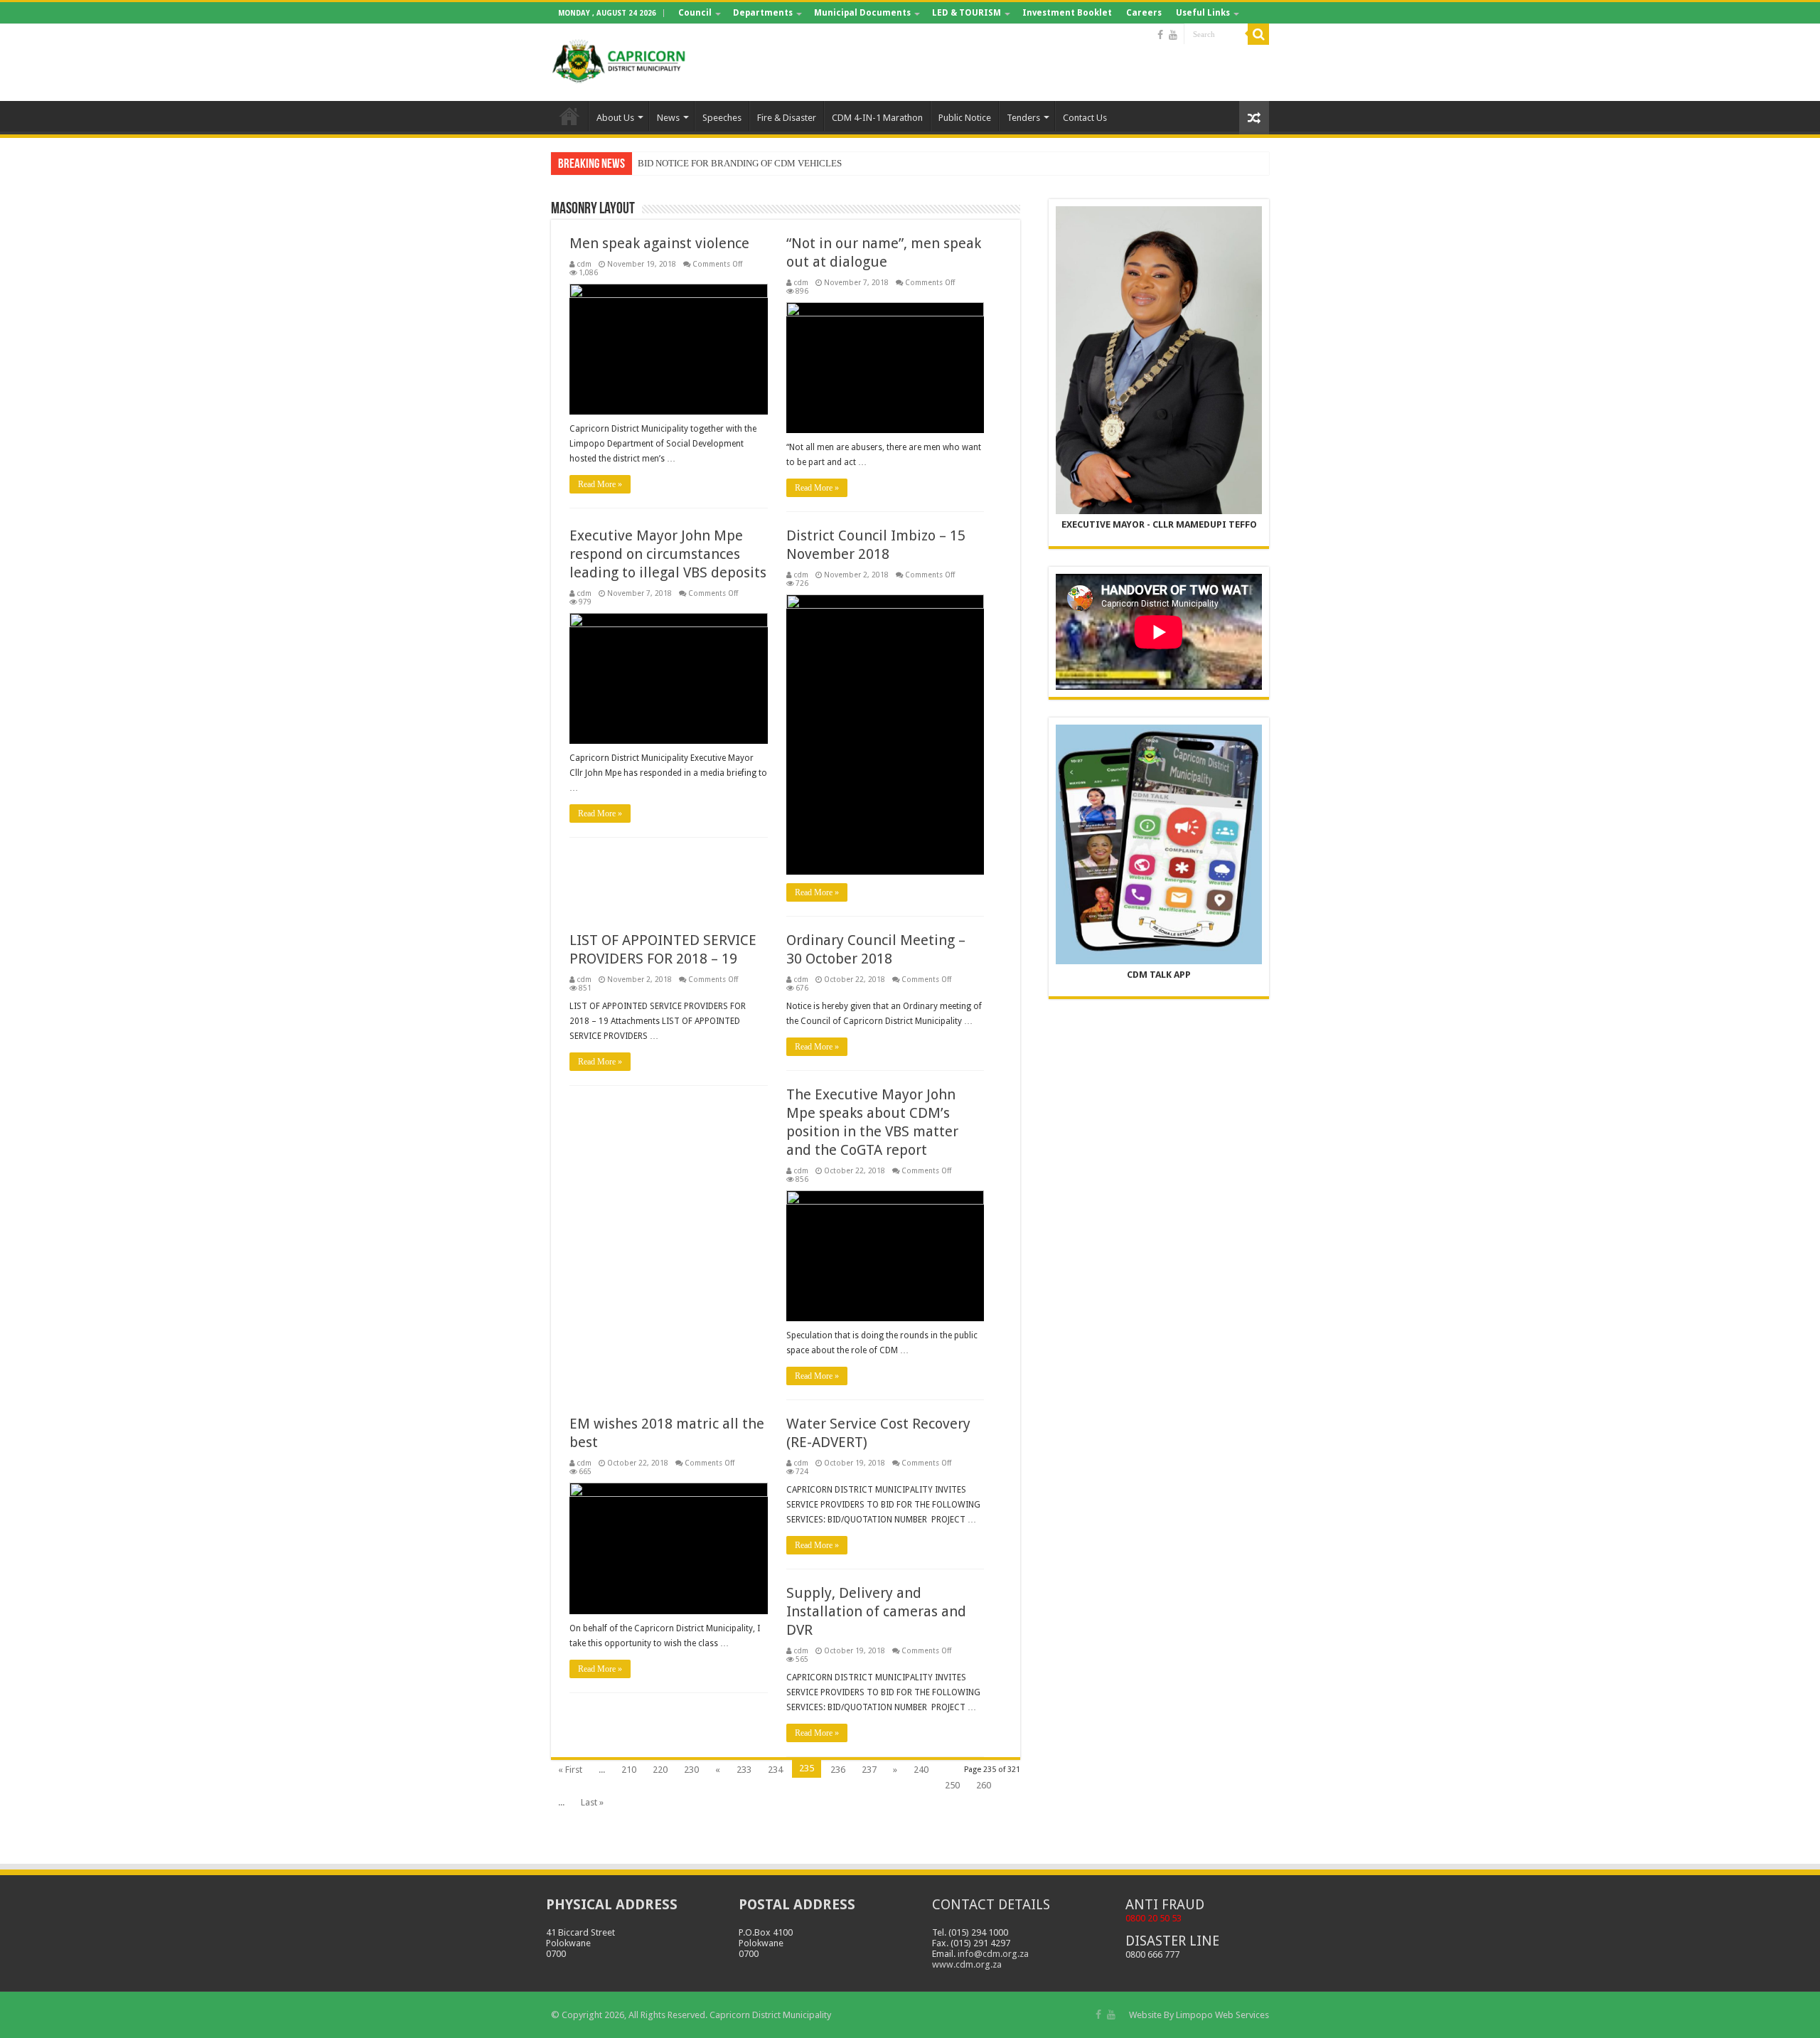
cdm (584, 264)
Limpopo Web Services (1222, 2015)
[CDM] (619, 60)
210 (629, 1770)
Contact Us (1085, 118)
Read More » (600, 484)
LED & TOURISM (967, 13)
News (668, 118)
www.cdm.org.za (967, 1964)
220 (660, 1770)
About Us (615, 118)
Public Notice (965, 118)
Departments (763, 13)
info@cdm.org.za (993, 1954)
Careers (1144, 13)
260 (984, 1785)
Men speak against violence (659, 243)
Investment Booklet (1067, 13)
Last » (592, 1802)
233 (744, 1770)
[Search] (1258, 34)
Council (695, 13)
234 (775, 1770)
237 (869, 1770)
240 (921, 1770)
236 (838, 1770)
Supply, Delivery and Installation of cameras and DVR (876, 1611)
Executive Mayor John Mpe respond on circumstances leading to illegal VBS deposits (668, 554)
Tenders (1023, 118)
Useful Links (1203, 13)
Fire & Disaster (787, 118)
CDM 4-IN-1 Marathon (877, 118)
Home (569, 116)
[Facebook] (1160, 35)
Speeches (722, 118)
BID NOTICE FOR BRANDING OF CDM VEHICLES (740, 163)
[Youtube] (1173, 35)
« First (570, 1770)
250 (952, 1785)
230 (691, 1770)
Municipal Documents (862, 13)
